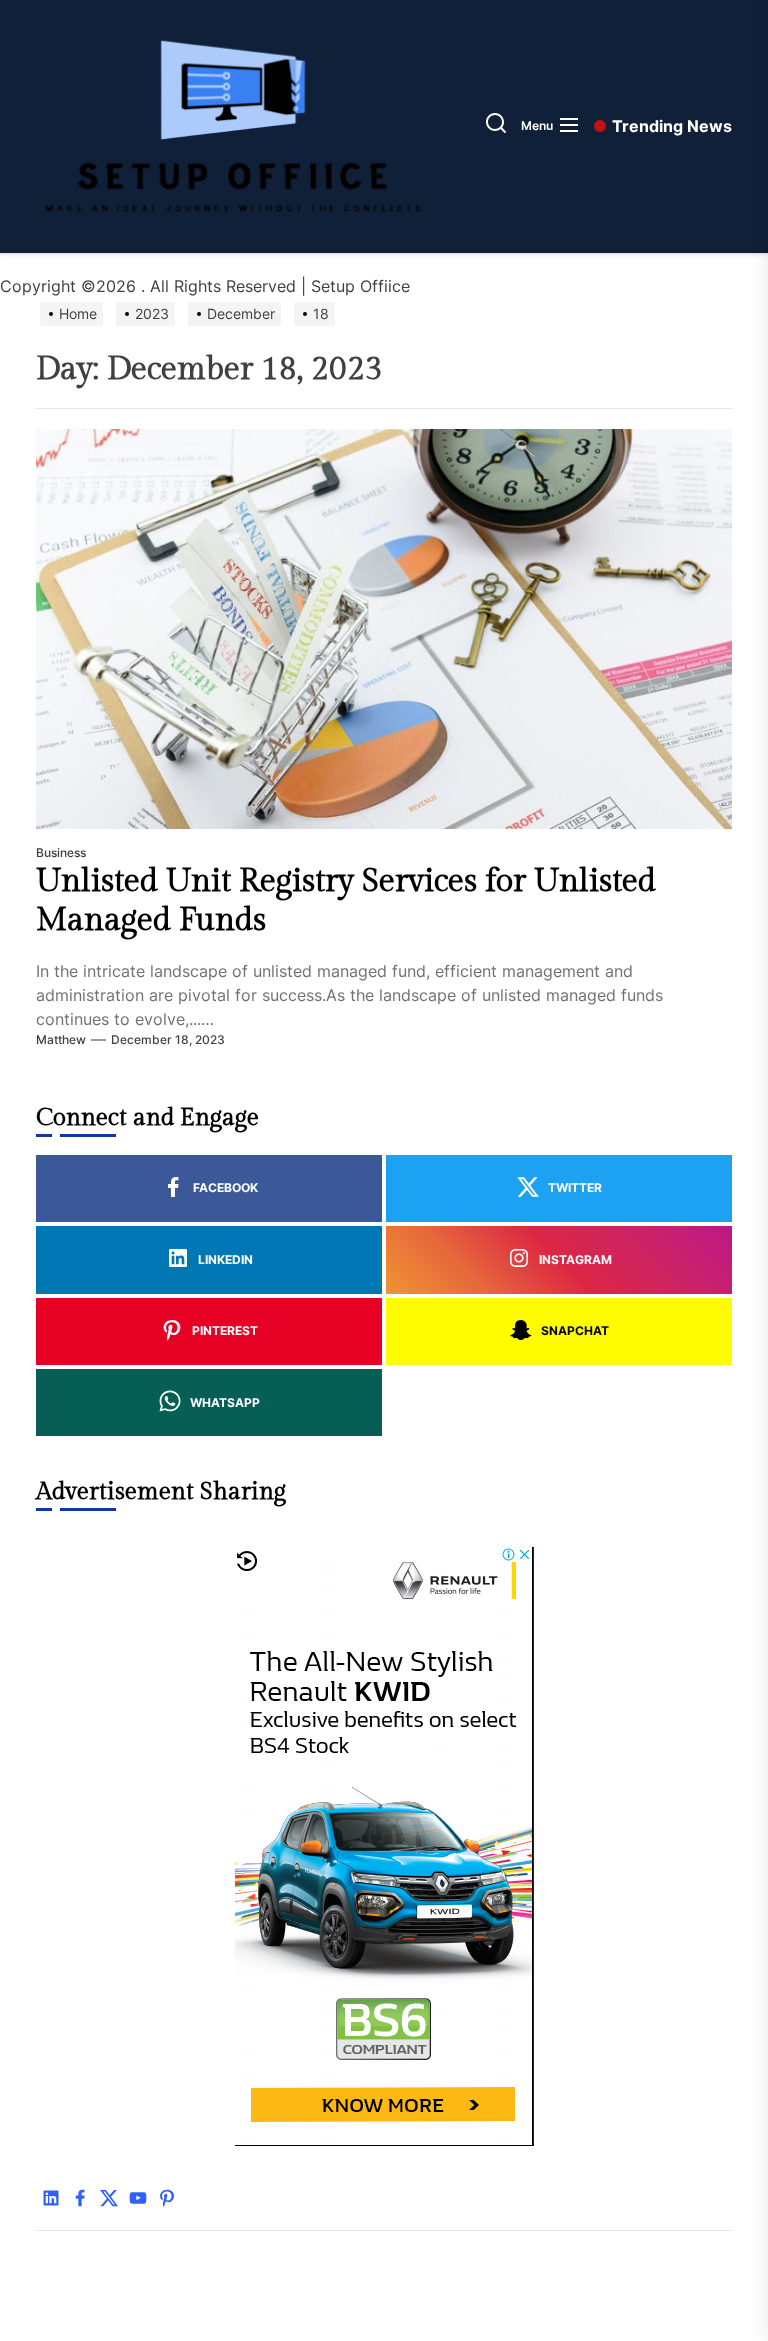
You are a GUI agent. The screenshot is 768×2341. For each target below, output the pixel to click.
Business (61, 852)
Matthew (61, 1039)
